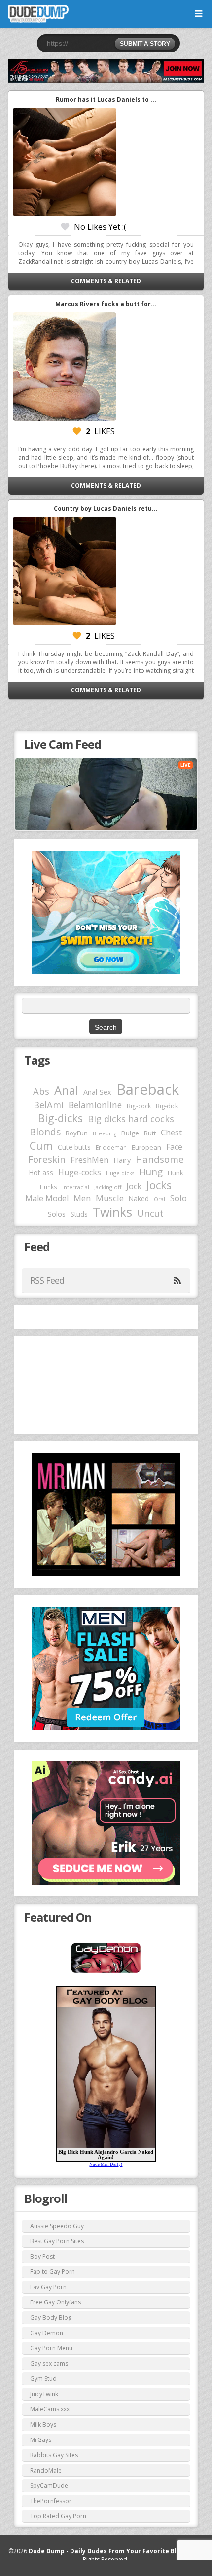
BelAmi (49, 1105)
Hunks (49, 1187)
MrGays (41, 2440)
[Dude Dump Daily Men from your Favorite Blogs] (106, 71)
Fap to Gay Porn (53, 2272)
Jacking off (108, 1187)
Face (174, 1147)
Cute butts (74, 1147)
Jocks (159, 1185)
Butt (150, 1133)
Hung (151, 1172)
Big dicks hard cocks (131, 1119)
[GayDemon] (106, 1972)
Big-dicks (60, 1118)
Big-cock (139, 1106)
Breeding (105, 1133)
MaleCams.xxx (50, 2409)
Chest (171, 1133)
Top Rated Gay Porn (58, 2516)
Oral (159, 1199)
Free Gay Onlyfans (55, 2302)
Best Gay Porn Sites (57, 2241)
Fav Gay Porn (48, 2287)
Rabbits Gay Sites (54, 2455)
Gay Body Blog (51, 2318)
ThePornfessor (51, 2501)
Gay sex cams (49, 2363)
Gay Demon (47, 2333)
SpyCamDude (49, 2486)
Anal (66, 1090)
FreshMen (89, 1160)
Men (82, 1198)
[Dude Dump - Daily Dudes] (38, 14)
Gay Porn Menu (51, 2348)
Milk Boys (43, 2424)
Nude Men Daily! (106, 2164)
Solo (178, 1198)
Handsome (160, 1159)
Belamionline (95, 1105)
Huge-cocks (80, 1172)
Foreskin (47, 1159)
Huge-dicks (120, 1173)
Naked (139, 1198)
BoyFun (77, 1133)
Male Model (47, 1198)
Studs (79, 1214)
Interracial (76, 1187)
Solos (57, 1214)
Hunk (176, 1173)
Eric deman (111, 1147)
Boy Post (42, 2256)
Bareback (148, 1089)
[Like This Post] (65, 227)
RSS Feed (47, 1280)
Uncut (150, 1213)
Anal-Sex (97, 1092)
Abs (41, 1091)
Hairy (122, 1160)
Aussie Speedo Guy (57, 2226)
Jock (134, 1186)
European (146, 1147)
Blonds (45, 1132)
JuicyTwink (44, 2394)
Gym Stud (43, 2379)
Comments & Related (106, 281)
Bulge (130, 1133)
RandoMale (46, 2470)
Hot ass (41, 1173)
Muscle (110, 1198)
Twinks (112, 1212)
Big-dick (167, 1106)
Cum (41, 1146)
